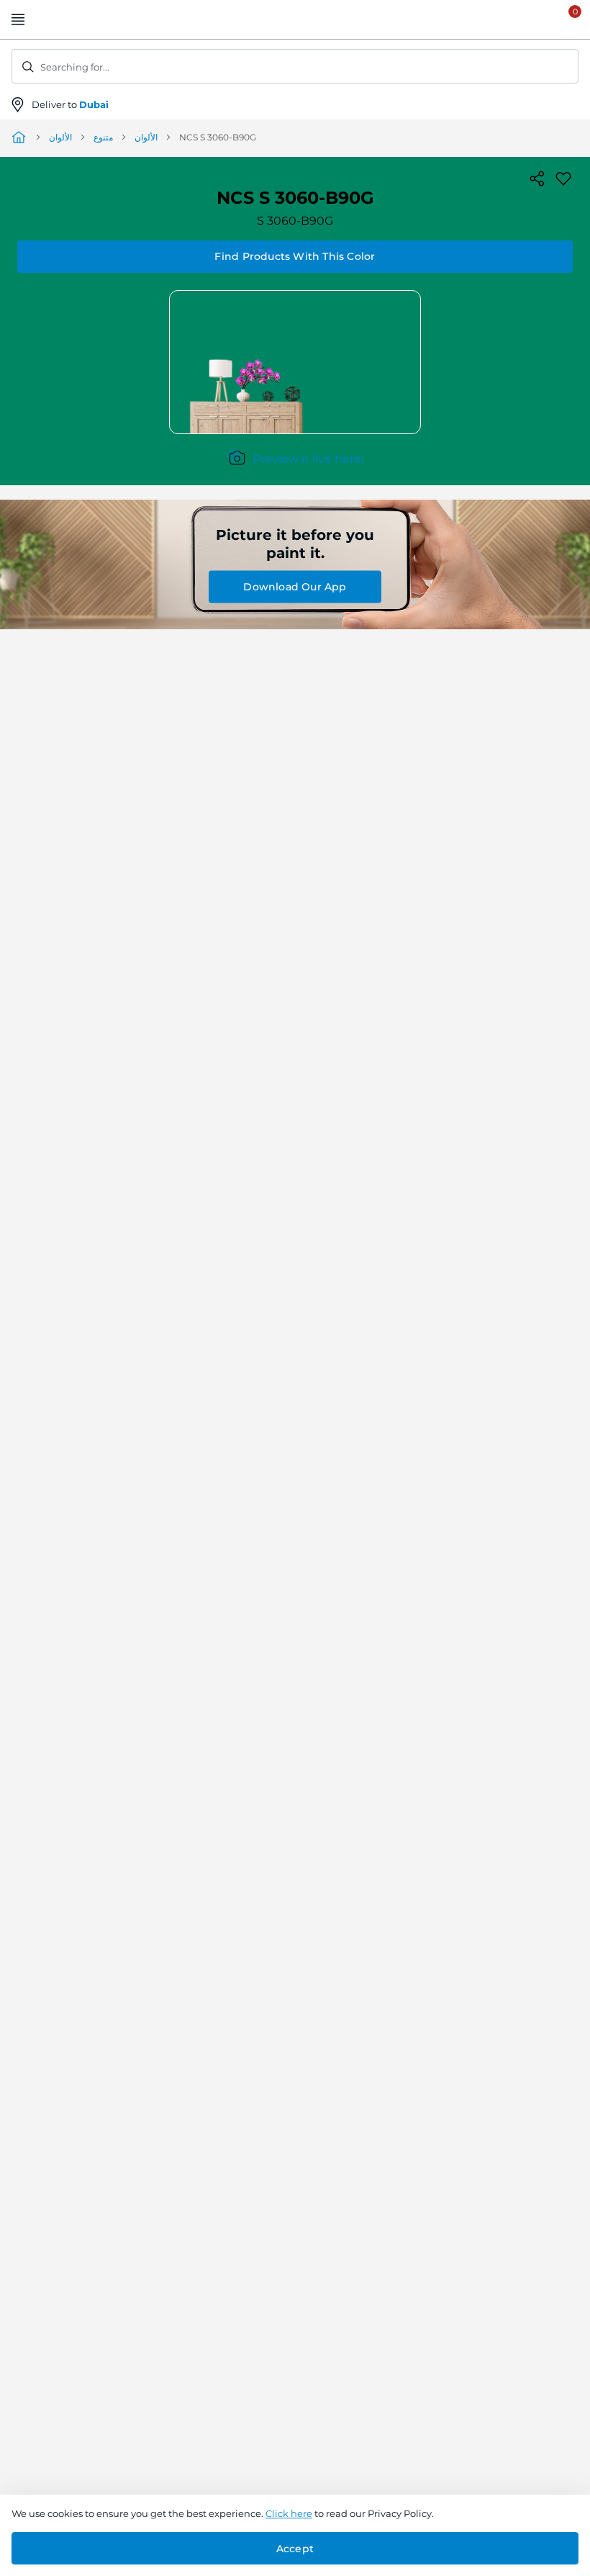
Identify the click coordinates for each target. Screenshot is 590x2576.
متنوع (103, 137)
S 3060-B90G (295, 221)
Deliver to (70, 104)
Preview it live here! (308, 459)
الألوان (60, 137)
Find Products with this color (295, 256)
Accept (295, 2549)
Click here (289, 2513)
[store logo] (295, 20)
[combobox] (295, 66)
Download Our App (295, 587)
